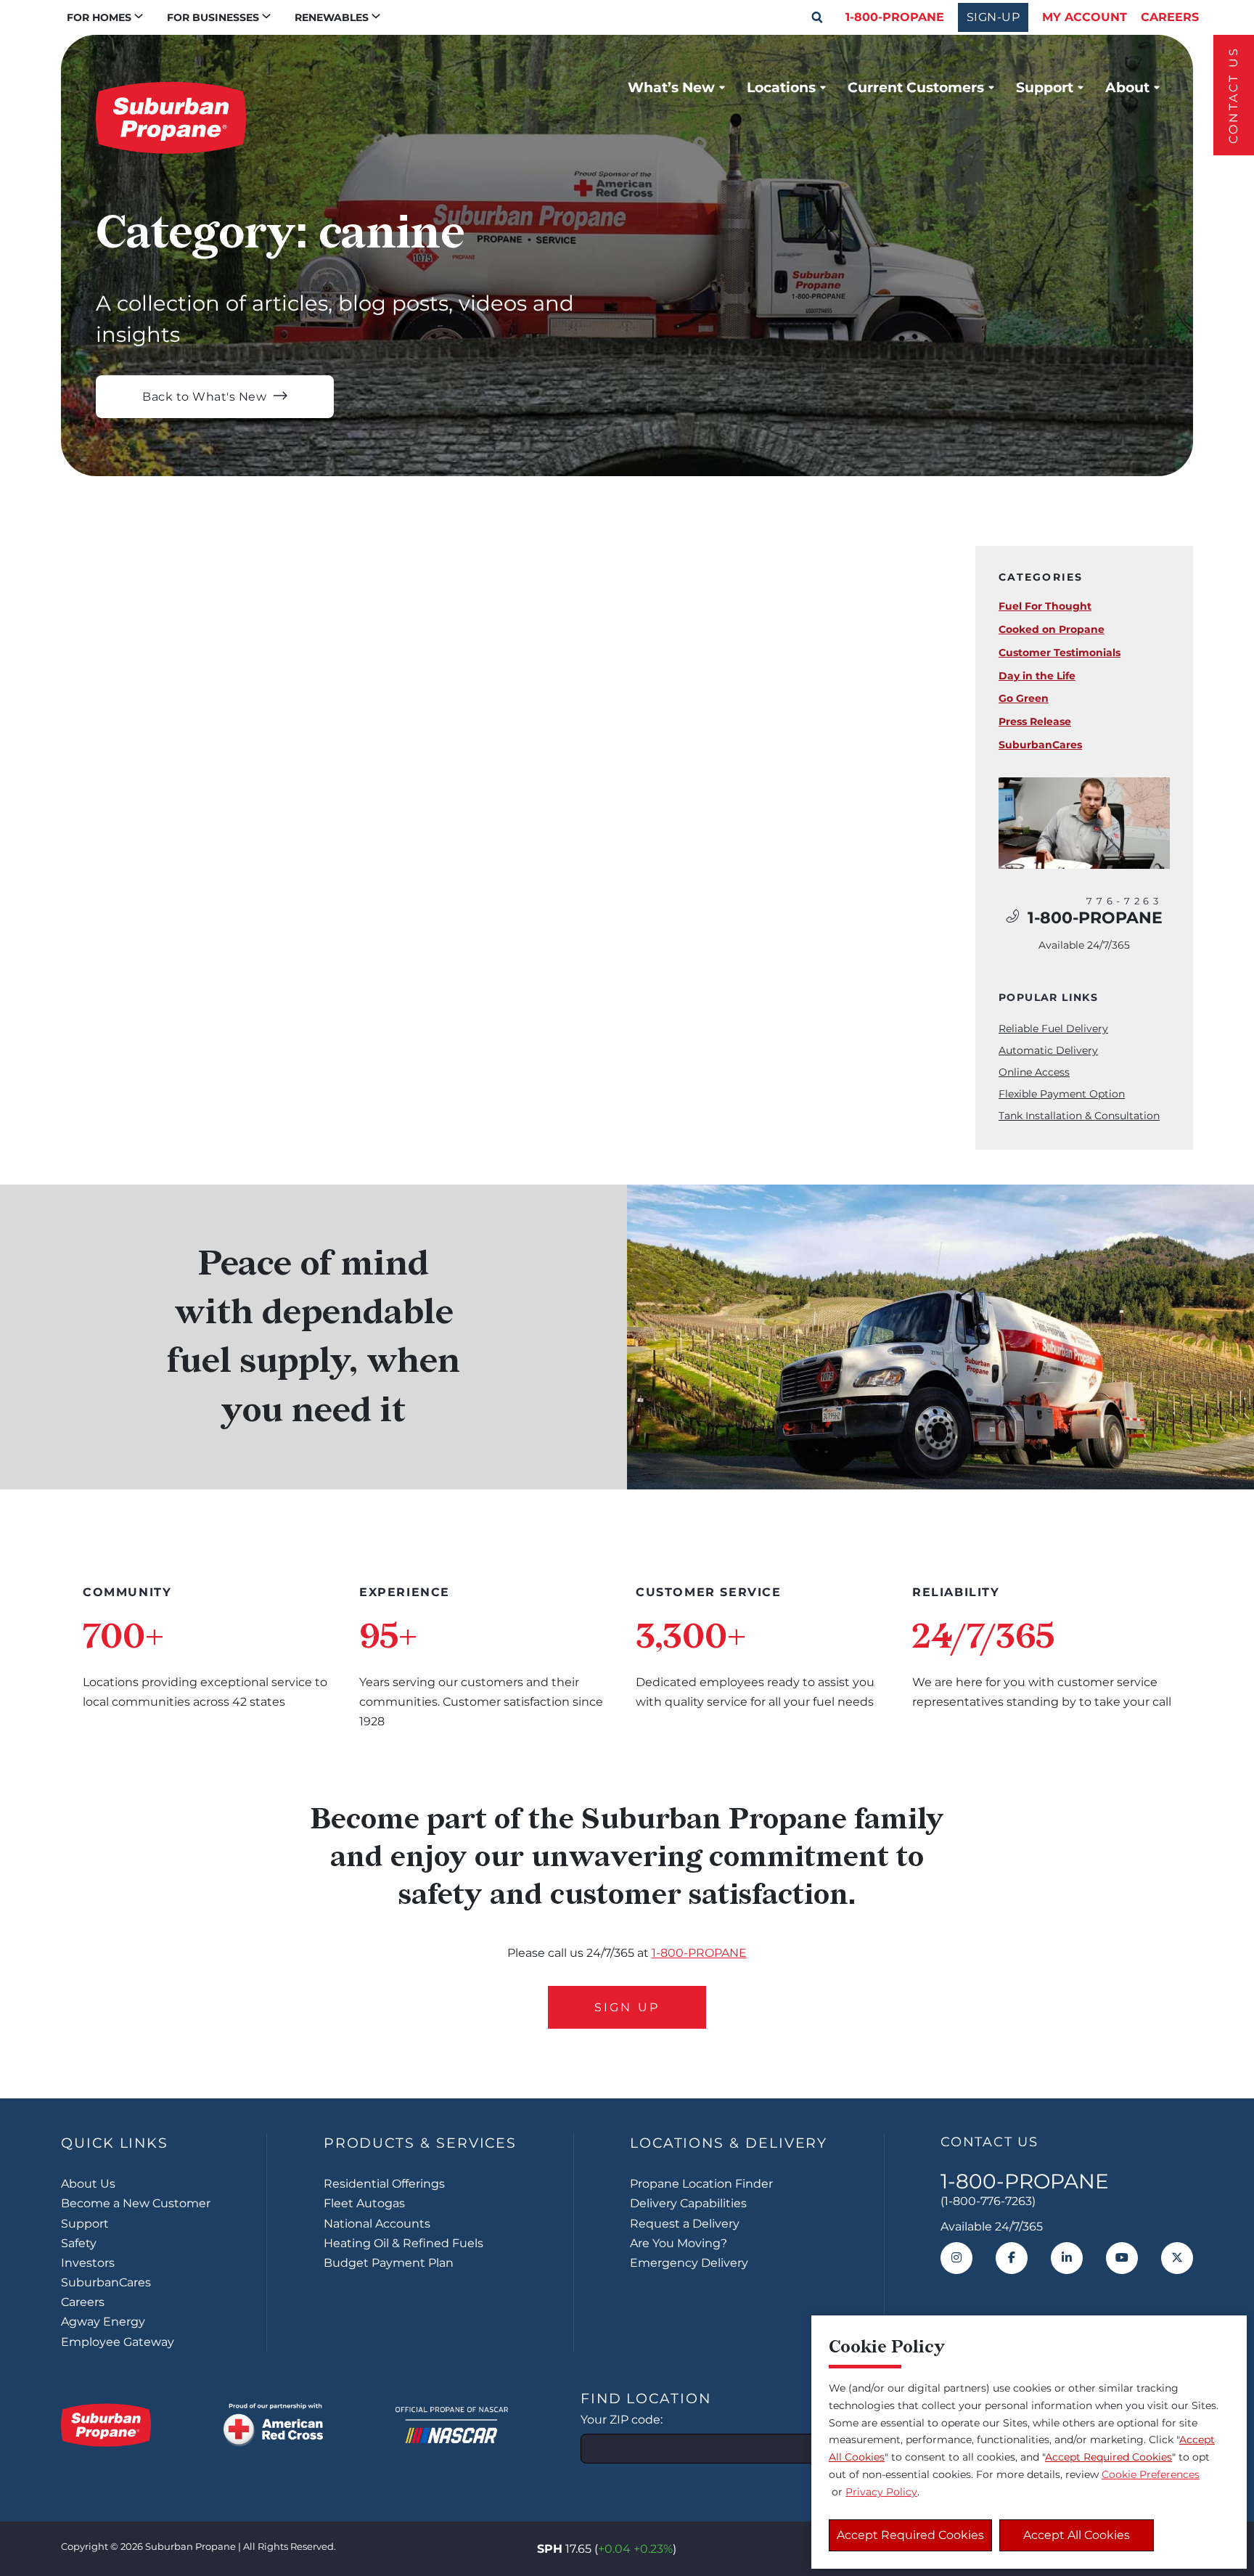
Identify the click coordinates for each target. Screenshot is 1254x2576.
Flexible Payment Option (1062, 1094)
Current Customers (916, 87)
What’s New (671, 87)
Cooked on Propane (1052, 629)
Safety (79, 2243)
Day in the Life (1037, 676)
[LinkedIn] (1067, 2258)
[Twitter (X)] (1177, 2258)
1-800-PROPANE (895, 17)
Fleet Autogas (364, 2203)
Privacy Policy (881, 2492)
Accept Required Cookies (910, 2535)
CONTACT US (1233, 95)
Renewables (332, 17)
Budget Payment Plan (389, 2263)
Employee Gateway (118, 2342)
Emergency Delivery (689, 2263)
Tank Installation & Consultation (1079, 1116)
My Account (1085, 17)
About (1127, 87)
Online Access (1034, 1072)
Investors (88, 2263)
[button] (817, 17)
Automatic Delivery (1048, 1050)
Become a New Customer (136, 2203)
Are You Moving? (679, 2243)
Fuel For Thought (1045, 606)
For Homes (99, 17)
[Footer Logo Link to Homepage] (106, 2425)
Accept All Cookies (1077, 2535)
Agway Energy (103, 2322)
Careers (1170, 17)
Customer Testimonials (1060, 653)
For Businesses (213, 17)
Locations (781, 87)
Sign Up (627, 2007)
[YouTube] (1122, 2258)
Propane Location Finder (701, 2184)
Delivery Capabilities (688, 2203)
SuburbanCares (1040, 745)
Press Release (1035, 721)
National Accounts (377, 2224)
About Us (88, 2184)
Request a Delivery (685, 2224)
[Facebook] (1012, 2258)
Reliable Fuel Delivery (1053, 1029)
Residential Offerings (384, 2184)
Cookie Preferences (1151, 2474)
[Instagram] (956, 2258)
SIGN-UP (993, 17)
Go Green (1024, 698)
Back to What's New (204, 397)
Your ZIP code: (622, 2420)
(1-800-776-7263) (988, 2201)
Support (1045, 87)
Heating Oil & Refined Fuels (403, 2243)
